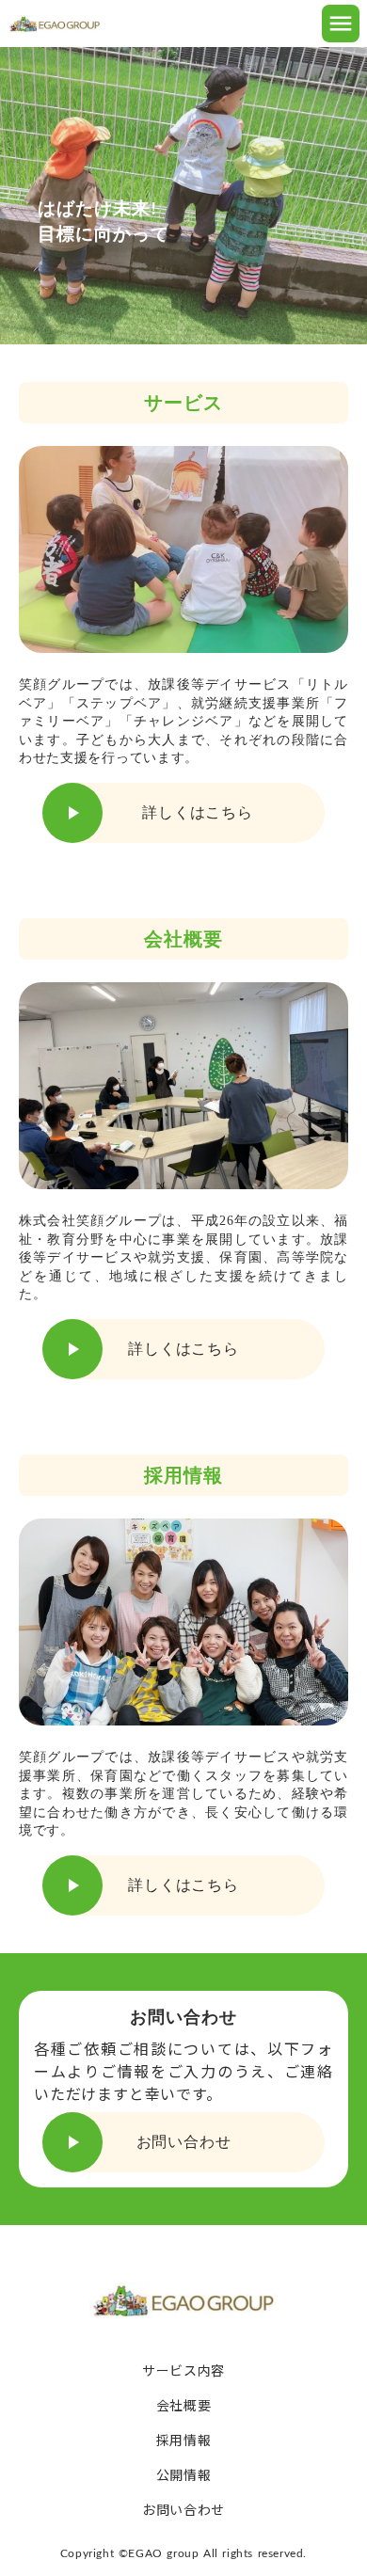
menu (341, 24)
